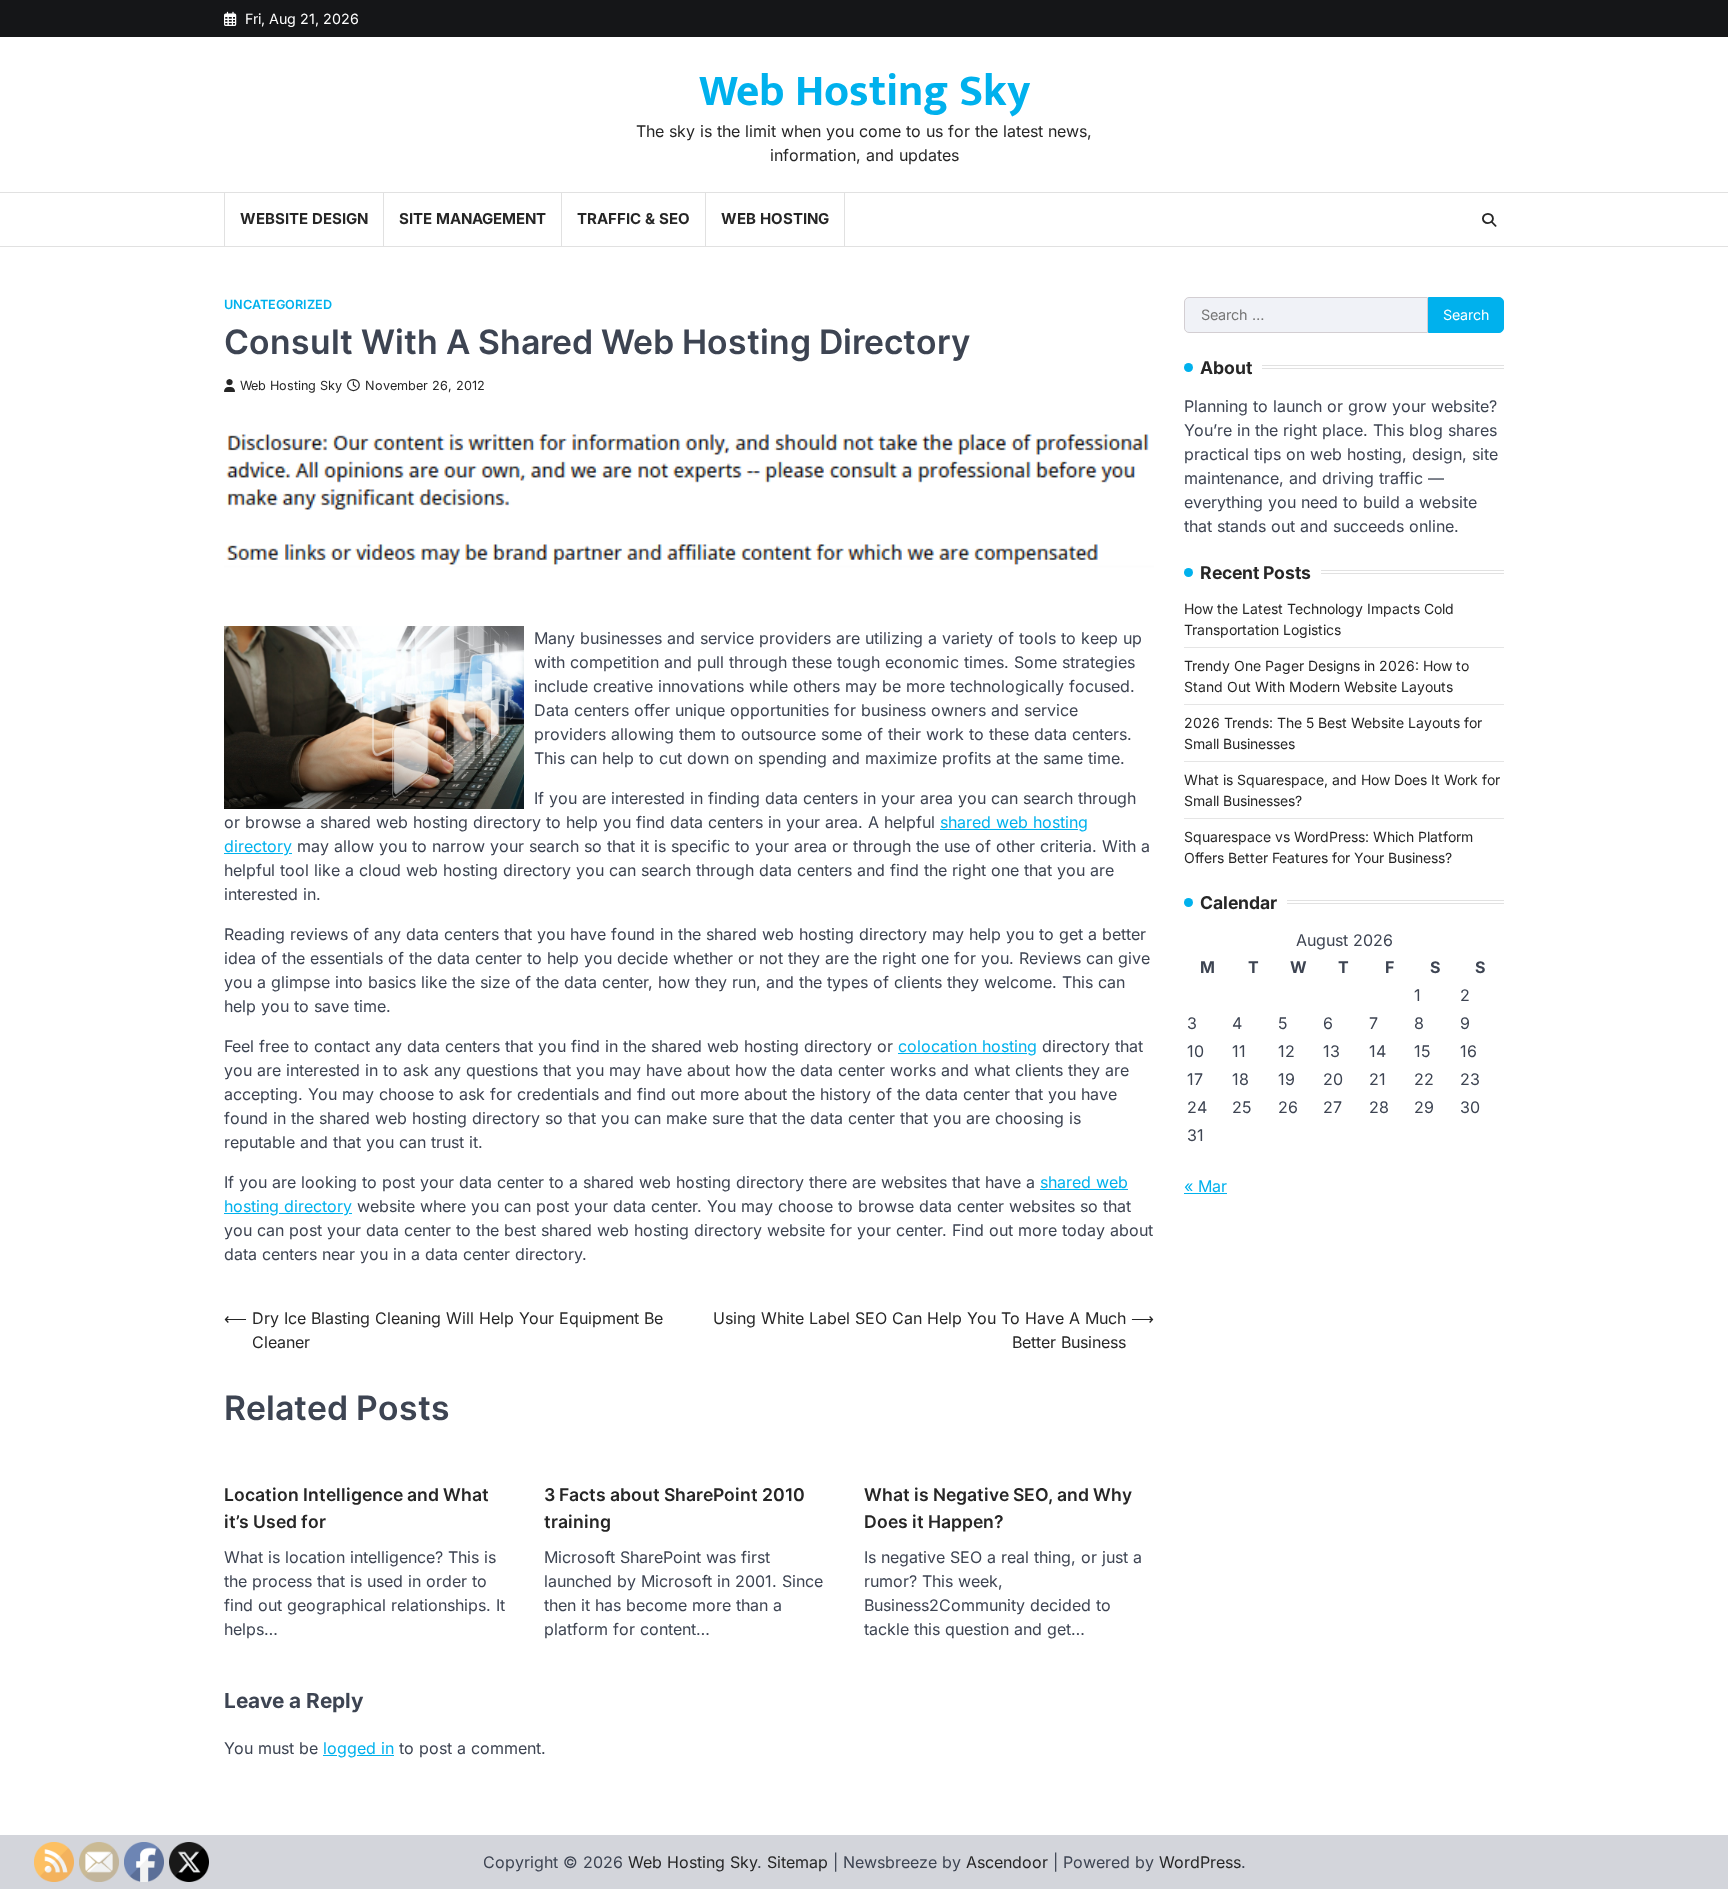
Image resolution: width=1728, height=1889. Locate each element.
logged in (358, 1748)
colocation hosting (967, 1046)
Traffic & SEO (633, 218)
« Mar (1205, 1186)
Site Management (472, 218)
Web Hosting (775, 218)
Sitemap (797, 1862)
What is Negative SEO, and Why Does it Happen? (998, 1507)
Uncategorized (278, 304)
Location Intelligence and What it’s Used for (356, 1507)
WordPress (1200, 1862)
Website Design (304, 218)
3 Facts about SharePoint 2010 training (674, 1507)
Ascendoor (1007, 1862)
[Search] (1489, 220)
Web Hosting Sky (864, 91)
